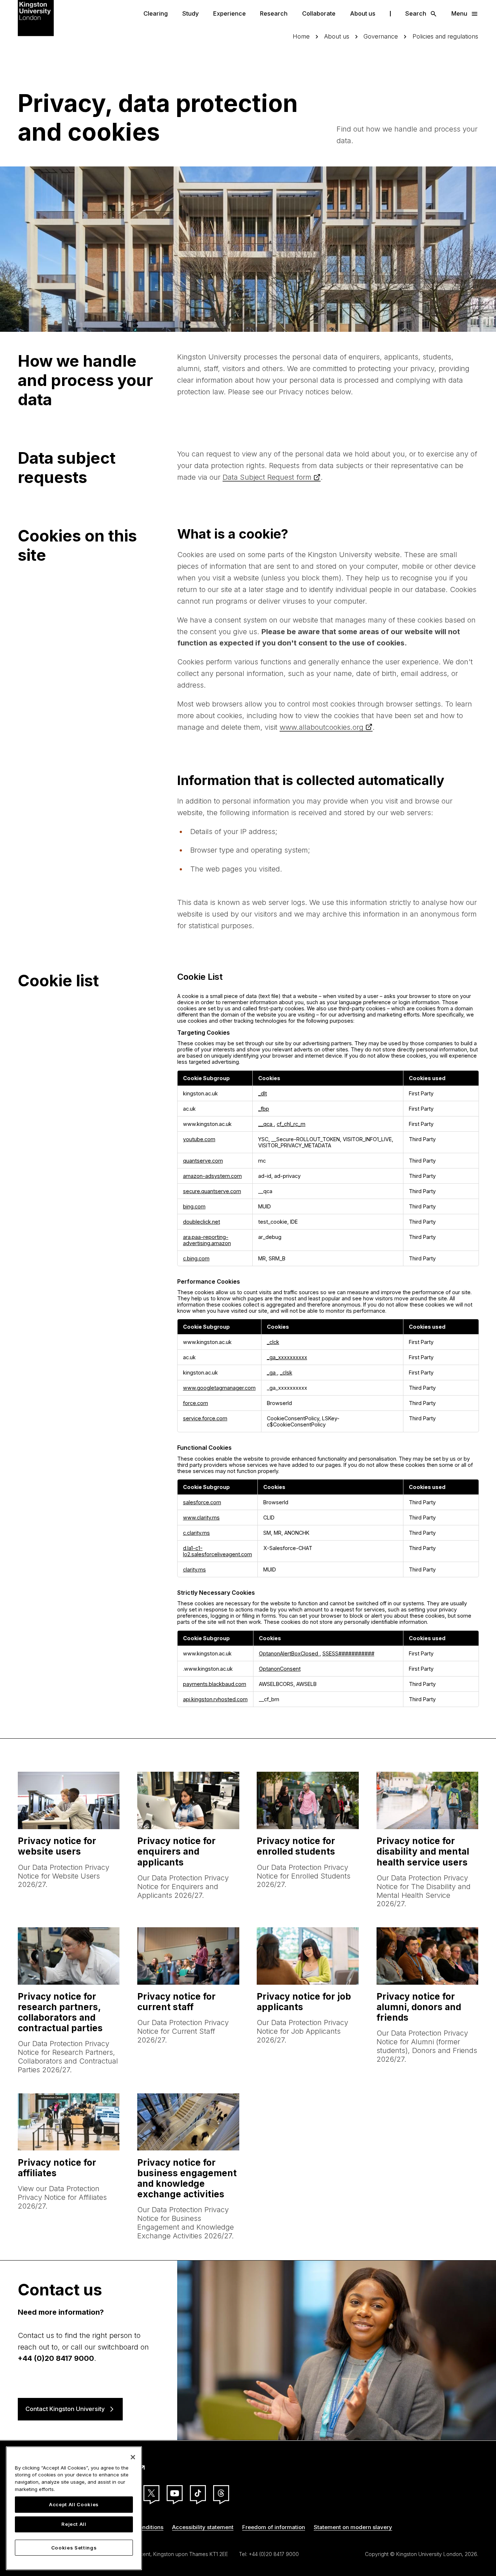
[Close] (133, 2457)
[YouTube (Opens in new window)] (175, 2493)
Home (301, 37)
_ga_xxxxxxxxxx (287, 1357)
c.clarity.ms (196, 1533)
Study (190, 13)
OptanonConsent (280, 1669)
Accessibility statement (203, 2527)
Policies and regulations (445, 37)
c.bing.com (196, 1258)
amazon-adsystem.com (212, 1176)
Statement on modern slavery (353, 2527)
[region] (74, 2508)
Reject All (74, 2524)
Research (274, 13)
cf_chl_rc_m (291, 1124)
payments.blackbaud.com (215, 1684)
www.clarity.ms (201, 1518)
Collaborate (319, 13)
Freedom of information (274, 2527)
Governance (381, 37)
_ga (272, 1372)
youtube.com (199, 1139)
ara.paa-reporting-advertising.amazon (207, 1240)
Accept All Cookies (74, 2505)
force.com (196, 1403)
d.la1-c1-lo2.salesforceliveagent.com (217, 1551)
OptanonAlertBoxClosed (289, 1653)
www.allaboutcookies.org (322, 727)
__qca (266, 1124)
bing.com (194, 1206)
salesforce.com (202, 1502)
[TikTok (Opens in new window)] (198, 2493)
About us (363, 13)
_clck (273, 1342)
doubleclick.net (202, 1222)
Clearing (156, 13)
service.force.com (205, 1418)
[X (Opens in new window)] (151, 2493)
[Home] (36, 17)
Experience (229, 13)
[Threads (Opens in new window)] (221, 2493)
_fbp (264, 1109)
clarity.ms (194, 1569)
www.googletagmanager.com (219, 1388)
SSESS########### (348, 1653)
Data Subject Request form (267, 477)
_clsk (286, 1372)
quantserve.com (203, 1161)
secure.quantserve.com (212, 1191)
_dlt (263, 1093)
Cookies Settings (74, 2548)
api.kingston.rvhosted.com (215, 1699)
